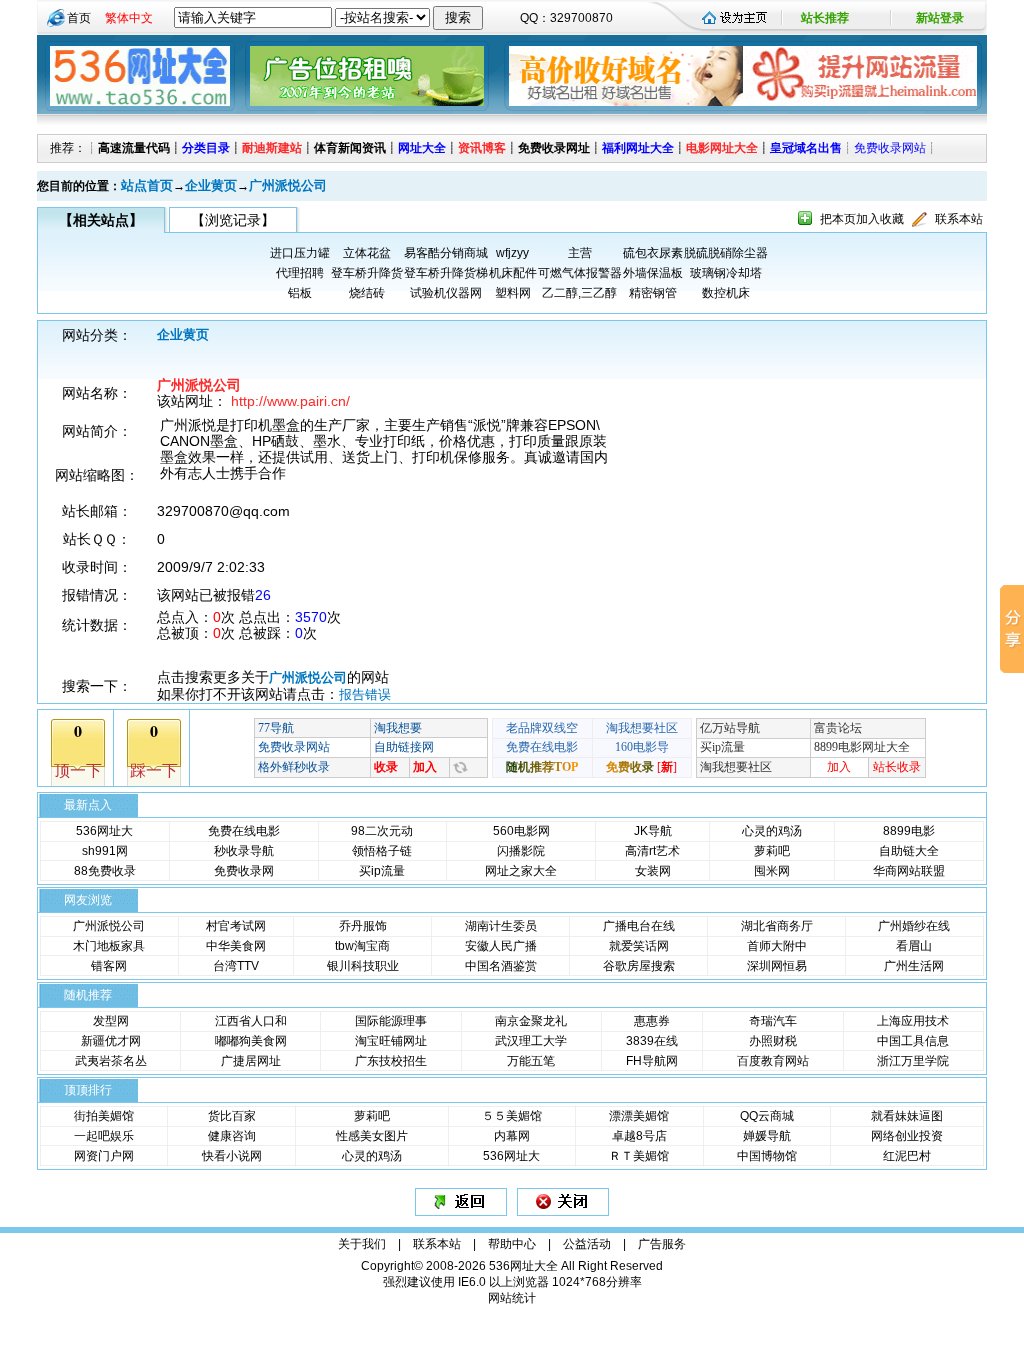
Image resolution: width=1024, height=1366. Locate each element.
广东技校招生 (391, 1061)
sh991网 (105, 851)
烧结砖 (367, 293)
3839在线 (652, 1041)
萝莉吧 (772, 851)
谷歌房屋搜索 (639, 966)
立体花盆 (367, 253)
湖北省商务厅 (777, 926)
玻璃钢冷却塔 (726, 273)
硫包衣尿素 (653, 253)
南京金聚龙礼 (531, 1021)
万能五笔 (531, 1061)
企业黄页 (211, 185)
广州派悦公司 (288, 185)
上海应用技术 (913, 1021)
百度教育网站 (773, 1061)
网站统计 (512, 1298)
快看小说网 (232, 1156)
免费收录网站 (890, 148)
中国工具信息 (913, 1041)
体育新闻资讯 (350, 148)
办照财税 (773, 1041)
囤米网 (772, 871)
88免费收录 (105, 871)
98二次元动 (382, 831)
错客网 (109, 966)
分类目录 (206, 148)
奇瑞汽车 (773, 1021)
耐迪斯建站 (272, 148)
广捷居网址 (251, 1061)
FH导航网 (652, 1061)
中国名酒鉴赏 (501, 966)
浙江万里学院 (913, 1061)
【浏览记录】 (233, 220)
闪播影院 (521, 851)
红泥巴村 (907, 1156)
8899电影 (909, 831)
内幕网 (512, 1136)
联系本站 (959, 219)
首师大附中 (777, 946)
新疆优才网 (111, 1041)
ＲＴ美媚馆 (639, 1156)
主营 (580, 253)
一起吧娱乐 (104, 1136)
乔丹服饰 (363, 926)
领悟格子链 (382, 851)
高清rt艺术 (652, 851)
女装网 (653, 871)
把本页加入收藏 (862, 219)
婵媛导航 (767, 1136)
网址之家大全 (521, 871)
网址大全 (422, 148)
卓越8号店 (639, 1136)
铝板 (300, 293)
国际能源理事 (391, 1021)
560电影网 (521, 831)
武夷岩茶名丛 (111, 1061)
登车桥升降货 (367, 273)
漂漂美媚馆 (639, 1116)
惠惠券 (652, 1021)
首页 (79, 18)
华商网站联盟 (909, 871)
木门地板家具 (109, 946)
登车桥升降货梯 (446, 273)
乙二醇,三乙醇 (579, 293)
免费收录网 (244, 871)
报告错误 (365, 694)
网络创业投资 (907, 1136)
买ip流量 (382, 871)
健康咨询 (232, 1136)
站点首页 (147, 185)
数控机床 (726, 293)
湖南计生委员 (501, 926)
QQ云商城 (767, 1116)
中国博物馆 (767, 1156)
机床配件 (513, 273)
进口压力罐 (300, 253)
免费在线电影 (244, 831)
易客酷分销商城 (446, 253)
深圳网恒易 (777, 966)
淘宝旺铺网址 (391, 1041)
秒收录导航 (244, 851)
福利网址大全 (638, 148)
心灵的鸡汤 (772, 831)
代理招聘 (300, 273)
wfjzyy (512, 253)
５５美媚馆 (512, 1116)
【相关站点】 (101, 220)
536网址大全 (523, 1266)
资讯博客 (482, 148)
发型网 (111, 1021)
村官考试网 (236, 926)
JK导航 (653, 831)
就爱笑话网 (639, 946)
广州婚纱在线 (914, 926)
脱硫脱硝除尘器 (726, 253)
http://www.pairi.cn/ (290, 401)
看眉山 (914, 946)
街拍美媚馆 (104, 1116)
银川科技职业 (363, 966)
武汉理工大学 (531, 1041)
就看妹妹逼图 (907, 1116)
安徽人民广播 (501, 946)
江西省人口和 (251, 1021)
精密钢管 (653, 293)
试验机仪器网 (446, 293)
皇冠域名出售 (806, 148)
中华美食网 (236, 946)
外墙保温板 (653, 273)
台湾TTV (236, 966)
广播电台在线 (639, 926)
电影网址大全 (722, 148)
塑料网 (513, 293)
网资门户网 (104, 1156)
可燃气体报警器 (580, 273)
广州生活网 (914, 966)
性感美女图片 (372, 1136)
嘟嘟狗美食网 (251, 1041)
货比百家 (232, 1116)
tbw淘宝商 (362, 946)
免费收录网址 (554, 148)
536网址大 (104, 831)
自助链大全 (909, 851)
